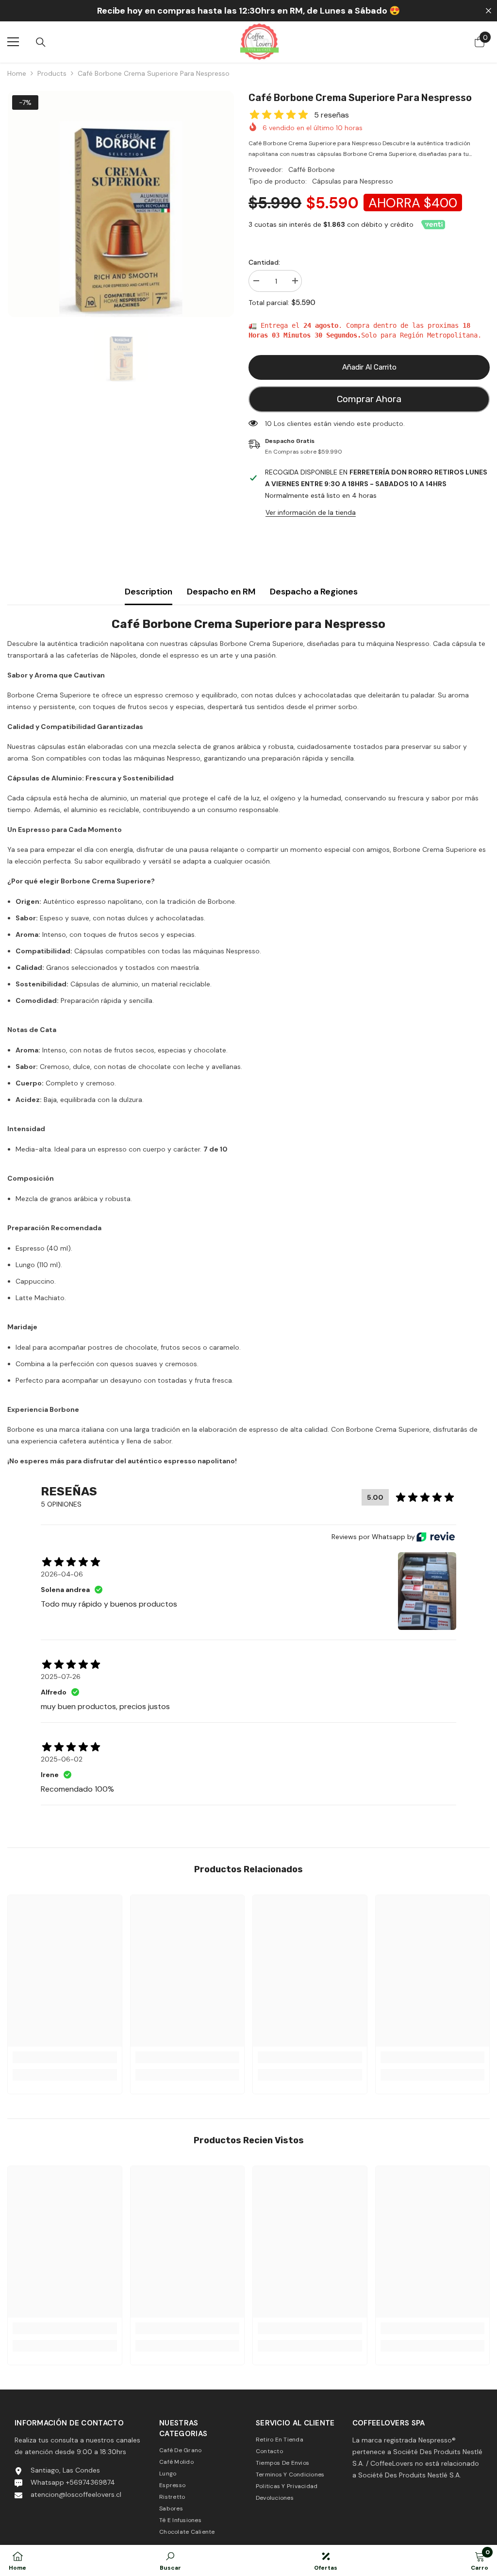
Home (17, 73)
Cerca (489, 11)
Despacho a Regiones (314, 592)
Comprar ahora (369, 399)
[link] (65, 2057)
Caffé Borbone (312, 169)
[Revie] (436, 1537)
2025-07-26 (61, 1677)
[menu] (13, 42)
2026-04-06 (62, 1574)
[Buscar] (41, 42)
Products (52, 73)
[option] (121, 204)
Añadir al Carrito (369, 367)
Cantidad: (264, 262)
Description (149, 592)
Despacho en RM (221, 592)
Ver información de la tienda (311, 512)
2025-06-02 (62, 1759)
